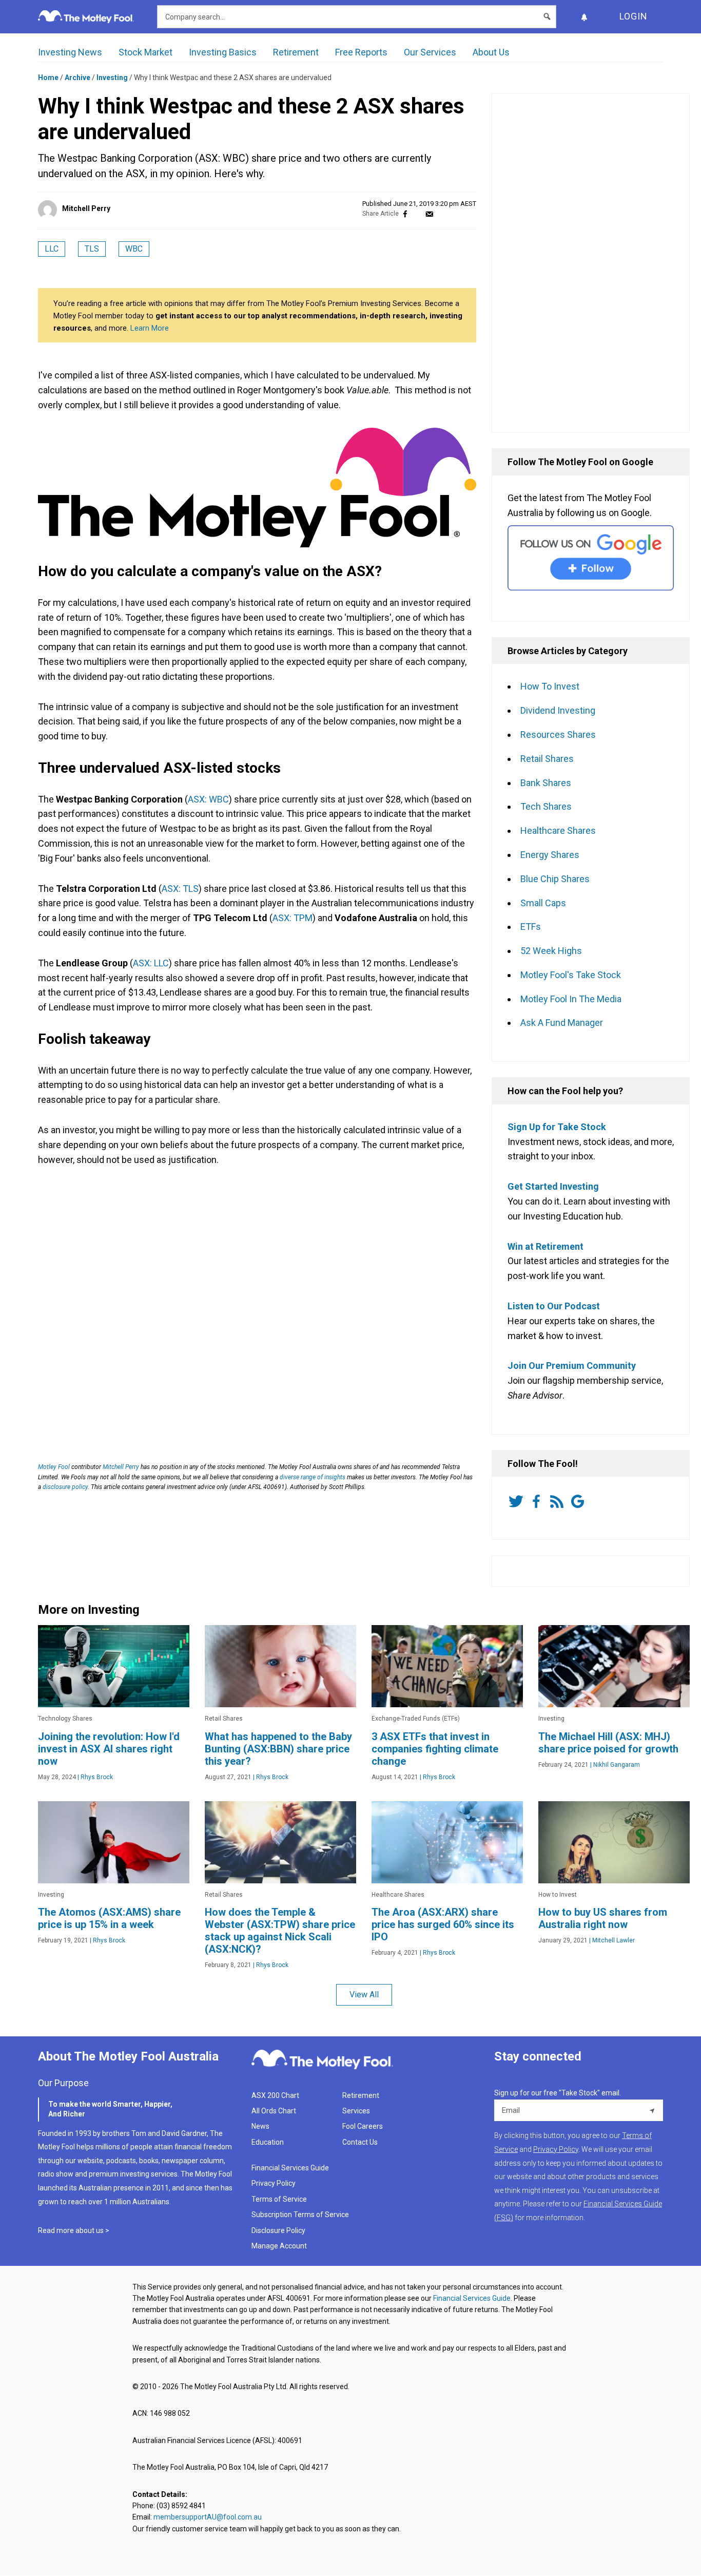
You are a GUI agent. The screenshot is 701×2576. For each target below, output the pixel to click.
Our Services (430, 52)
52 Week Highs (551, 951)
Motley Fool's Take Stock (571, 975)
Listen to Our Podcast (554, 1306)
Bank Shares (546, 783)
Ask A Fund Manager (562, 1023)
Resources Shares (558, 734)
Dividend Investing (558, 710)
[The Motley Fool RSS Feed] (559, 1501)
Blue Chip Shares (555, 879)
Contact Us (360, 2142)
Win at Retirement (546, 1246)
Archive (77, 78)
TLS (92, 249)
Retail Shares (547, 759)
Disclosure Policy (278, 2230)
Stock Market (145, 52)
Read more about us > (74, 2230)
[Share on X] (417, 214)
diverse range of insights (313, 1477)
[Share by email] (429, 214)
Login (634, 16)
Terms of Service (279, 2199)
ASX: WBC (208, 799)
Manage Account (280, 2246)
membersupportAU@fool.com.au (208, 2517)
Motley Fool (54, 1467)
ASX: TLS (180, 889)
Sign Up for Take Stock (557, 1127)
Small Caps (543, 903)
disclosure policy (65, 1487)
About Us (491, 52)
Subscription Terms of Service (300, 2215)
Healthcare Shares (558, 831)
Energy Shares (550, 855)
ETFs (531, 927)
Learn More (150, 328)
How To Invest (550, 686)
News (260, 2126)
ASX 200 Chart (275, 2095)
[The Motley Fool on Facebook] (538, 1501)
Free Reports (361, 52)
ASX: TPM (293, 918)
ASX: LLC (151, 963)
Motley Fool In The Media (571, 999)
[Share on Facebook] (405, 214)
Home (48, 78)
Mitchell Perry (86, 208)
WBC (134, 249)
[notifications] (584, 17)
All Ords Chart (274, 2111)
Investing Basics (223, 52)
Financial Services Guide (290, 2168)
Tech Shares (546, 806)
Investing (112, 78)
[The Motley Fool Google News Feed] (579, 1501)
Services (356, 2111)
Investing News (70, 52)
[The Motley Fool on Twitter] (518, 1501)
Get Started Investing (553, 1186)
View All (364, 1995)
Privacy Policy (274, 2183)
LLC (52, 249)
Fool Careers (363, 2126)
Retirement (296, 52)
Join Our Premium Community (572, 1366)
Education (268, 2142)
